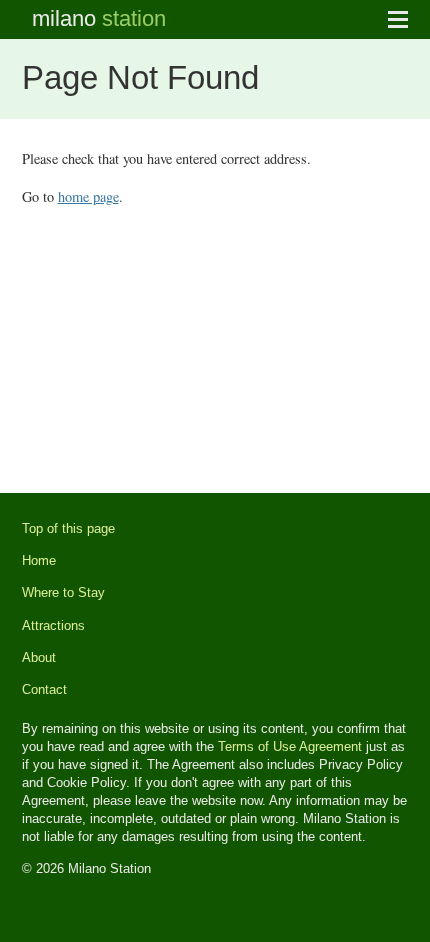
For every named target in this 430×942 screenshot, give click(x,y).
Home (39, 560)
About (39, 657)
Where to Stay (63, 592)
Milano (99, 18)
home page (88, 196)
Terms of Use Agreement (290, 746)
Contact (44, 689)
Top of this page (68, 528)
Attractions (53, 625)
